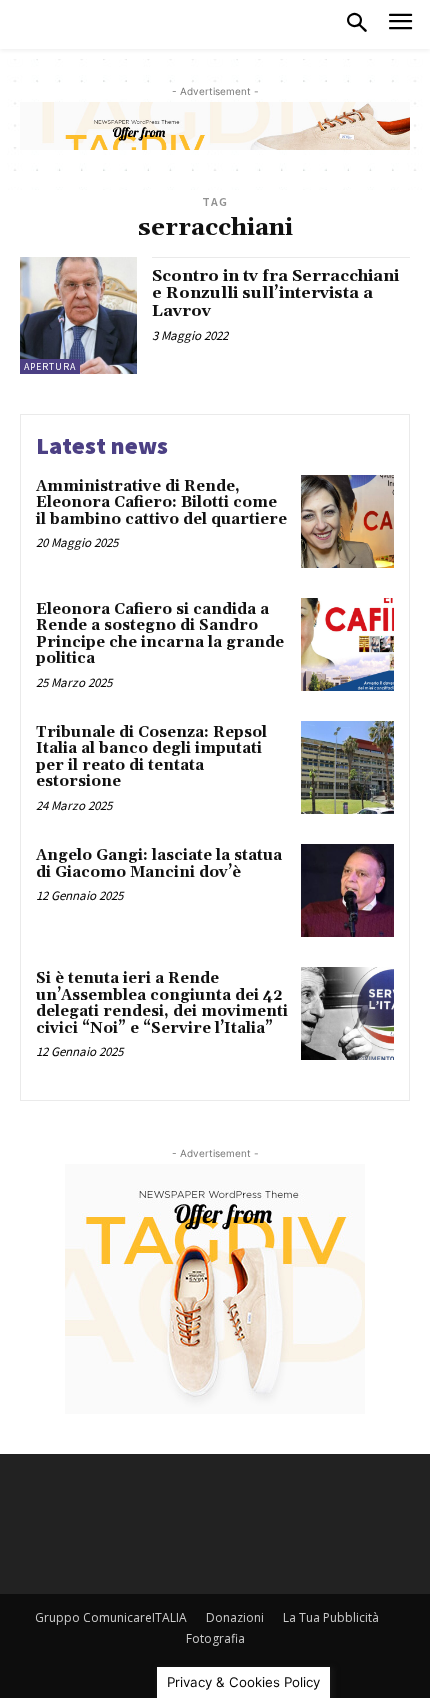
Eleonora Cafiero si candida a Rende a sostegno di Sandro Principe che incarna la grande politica (160, 634)
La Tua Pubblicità (331, 1617)
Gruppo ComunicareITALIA (111, 1617)
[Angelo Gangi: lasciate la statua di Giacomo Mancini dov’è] (347, 890)
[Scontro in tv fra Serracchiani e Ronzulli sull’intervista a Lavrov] (78, 315)
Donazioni (235, 1617)
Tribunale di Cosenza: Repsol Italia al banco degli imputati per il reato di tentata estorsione (151, 757)
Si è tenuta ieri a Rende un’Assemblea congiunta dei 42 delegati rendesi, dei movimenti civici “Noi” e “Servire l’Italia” (162, 1003)
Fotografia (215, 1638)
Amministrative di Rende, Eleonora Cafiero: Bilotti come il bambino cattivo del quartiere (161, 503)
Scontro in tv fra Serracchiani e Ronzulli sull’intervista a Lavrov (275, 293)
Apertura (50, 366)
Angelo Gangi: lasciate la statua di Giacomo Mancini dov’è (159, 864)
